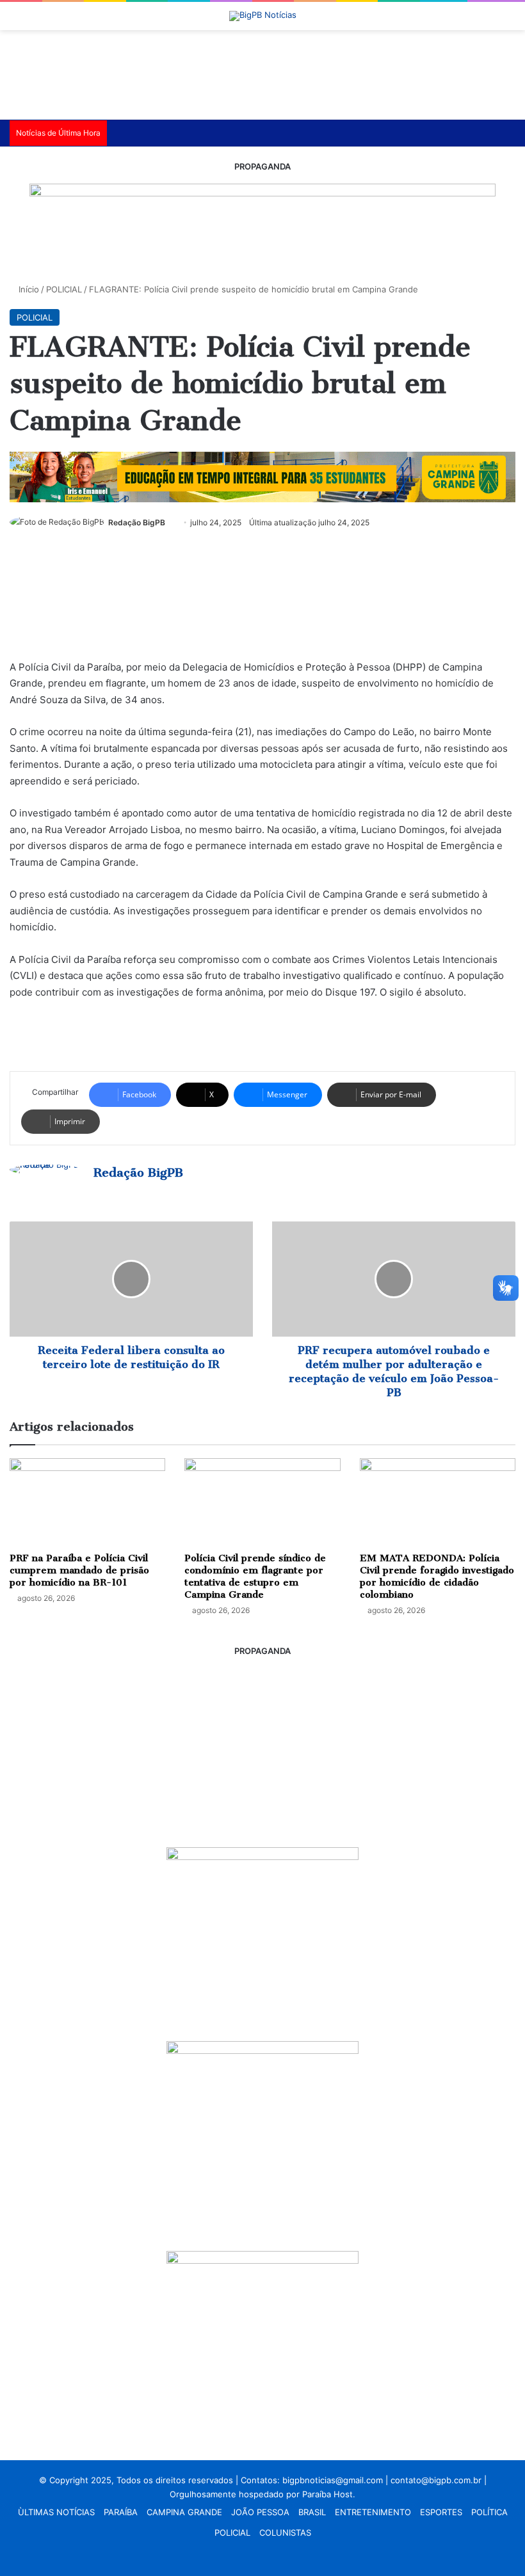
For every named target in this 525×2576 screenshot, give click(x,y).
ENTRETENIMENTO (373, 2512)
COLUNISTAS (285, 2532)
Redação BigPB (137, 522)
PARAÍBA (121, 2512)
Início (28, 289)
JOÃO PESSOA (260, 2512)
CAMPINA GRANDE (184, 2512)
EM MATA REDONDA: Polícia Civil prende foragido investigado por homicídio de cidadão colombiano (437, 1576)
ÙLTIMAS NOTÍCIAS (56, 2512)
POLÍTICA (489, 2512)
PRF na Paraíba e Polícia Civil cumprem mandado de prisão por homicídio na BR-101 (79, 1570)
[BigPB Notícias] (263, 16)
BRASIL (312, 2512)
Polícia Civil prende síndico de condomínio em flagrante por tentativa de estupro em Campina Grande (255, 1576)
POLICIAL (64, 289)
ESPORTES (441, 2512)
